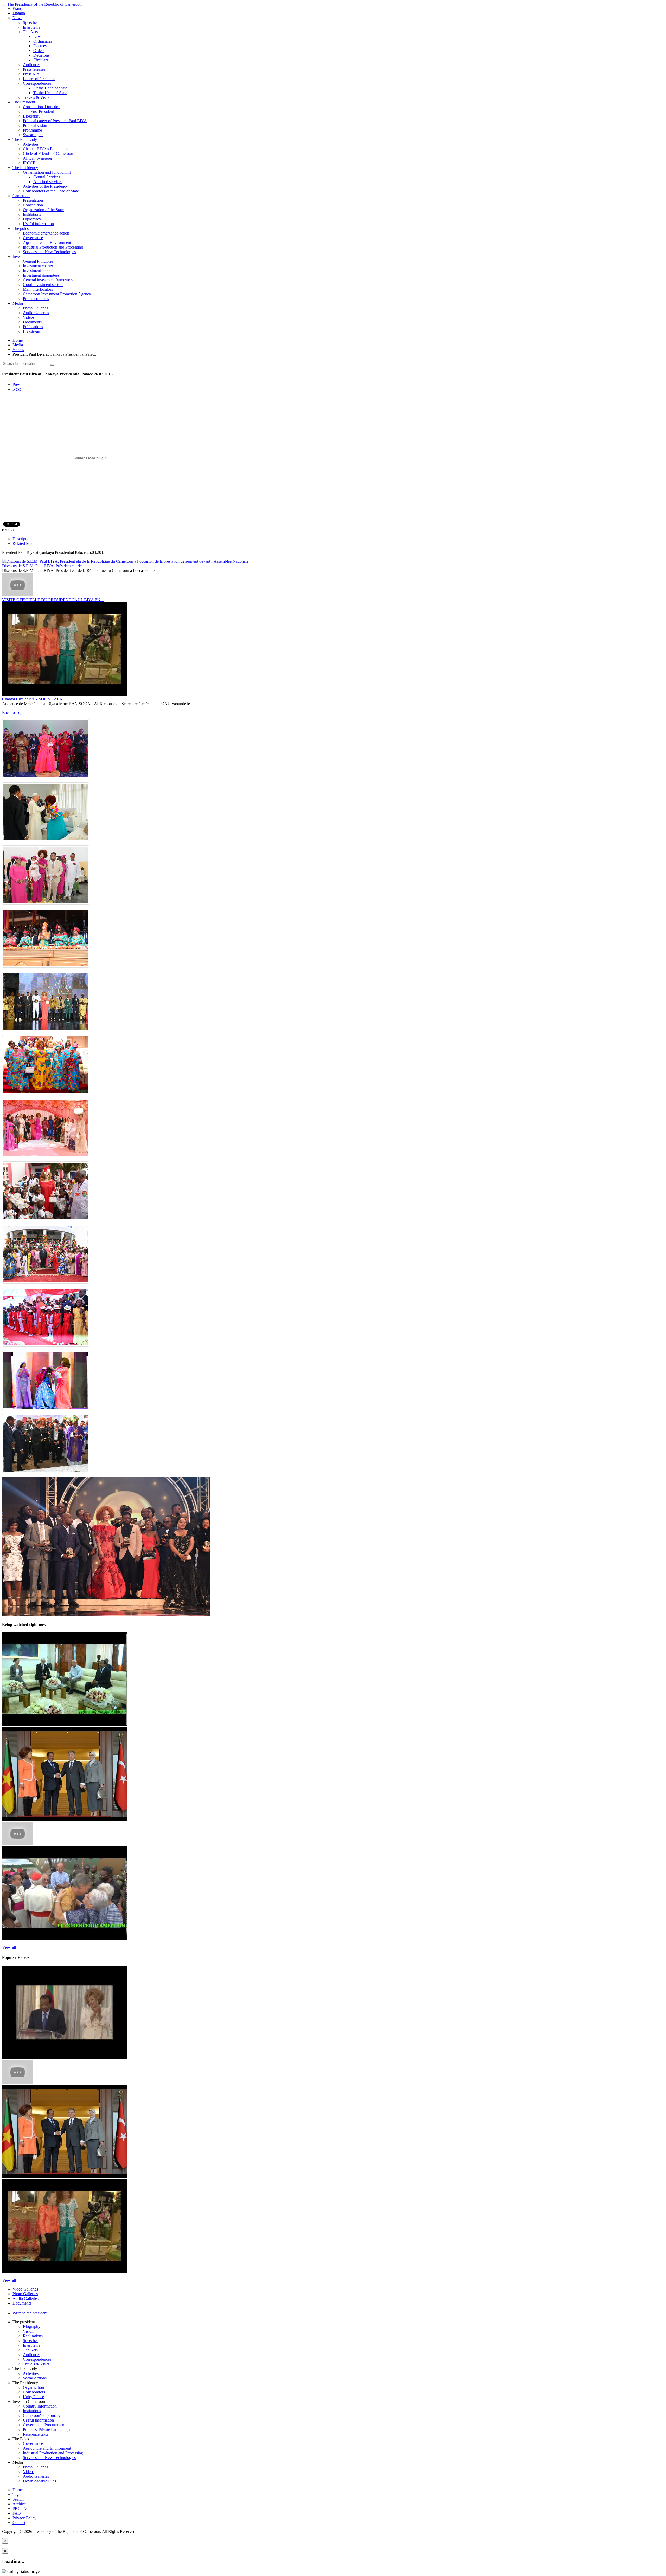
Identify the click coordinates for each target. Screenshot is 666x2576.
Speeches (31, 22)
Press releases (34, 69)
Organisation (33, 2387)
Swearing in (33, 135)
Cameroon (21, 196)
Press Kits (31, 74)
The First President (38, 111)
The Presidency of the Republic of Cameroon (44, 4)
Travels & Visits (36, 97)
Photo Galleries (36, 308)
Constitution (33, 205)
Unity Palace (33, 2397)
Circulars (41, 60)
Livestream (32, 331)
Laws (38, 37)
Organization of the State (43, 210)
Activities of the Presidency (45, 186)
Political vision (35, 125)
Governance (33, 238)
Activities (31, 144)
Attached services (48, 182)
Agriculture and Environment (47, 242)
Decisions (41, 55)
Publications (33, 327)
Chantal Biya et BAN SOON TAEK (32, 699)
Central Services (47, 177)
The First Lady (25, 139)
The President (24, 102)
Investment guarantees (41, 275)
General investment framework (48, 280)
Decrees (40, 46)
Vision (28, 2331)
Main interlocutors (38, 289)
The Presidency (25, 168)
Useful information (38, 224)
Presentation (33, 200)
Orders (39, 51)
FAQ (17, 2513)
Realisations (33, 2336)
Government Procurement (44, 2425)
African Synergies (38, 158)
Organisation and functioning (47, 172)
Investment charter (38, 266)
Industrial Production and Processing (53, 247)
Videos (29, 317)
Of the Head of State (50, 88)
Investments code (37, 271)
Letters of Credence (39, 79)
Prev (16, 384)
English (19, 13)
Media (18, 303)
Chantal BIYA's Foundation (46, 149)
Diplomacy (32, 219)
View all (9, 1947)
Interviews (31, 27)
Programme (32, 130)
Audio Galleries (36, 313)
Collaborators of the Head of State (51, 191)
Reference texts (36, 2434)
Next (17, 389)
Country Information (40, 2406)
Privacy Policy (24, 2518)
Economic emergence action (46, 233)
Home (18, 340)
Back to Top (12, 713)
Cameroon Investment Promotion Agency (57, 294)
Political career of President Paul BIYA (55, 121)
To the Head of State (50, 93)
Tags (16, 2494)
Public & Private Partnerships (47, 2429)
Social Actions (35, 2378)
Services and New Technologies (49, 252)
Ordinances (43, 41)
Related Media (24, 544)
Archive (19, 2504)
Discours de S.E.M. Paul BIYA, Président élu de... (43, 566)
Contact (19, 2523)
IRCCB (29, 163)
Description (22, 539)
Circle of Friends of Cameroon (48, 154)
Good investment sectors (43, 285)
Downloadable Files (39, 2481)
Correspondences (37, 83)
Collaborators (34, 2392)
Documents (32, 322)
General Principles (38, 261)
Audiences (32, 65)
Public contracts (36, 299)
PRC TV (20, 2509)
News (17, 18)
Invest (17, 256)
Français (19, 8)
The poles (21, 228)
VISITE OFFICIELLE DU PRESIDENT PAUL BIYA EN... (53, 600)
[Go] (52, 365)
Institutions (32, 214)
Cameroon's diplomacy (42, 2415)
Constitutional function (42, 107)
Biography (32, 116)
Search (18, 2499)
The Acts (30, 32)
